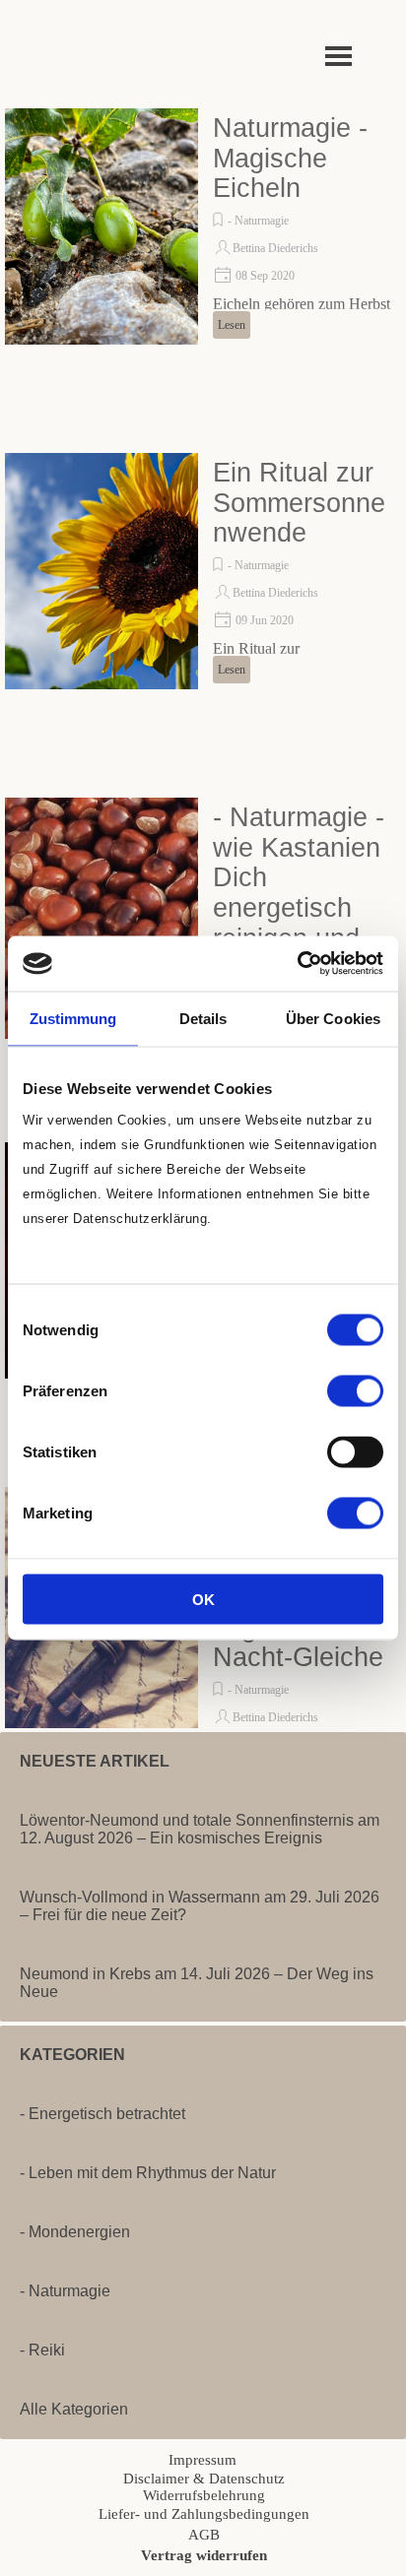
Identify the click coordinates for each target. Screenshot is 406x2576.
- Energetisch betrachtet (102, 2114)
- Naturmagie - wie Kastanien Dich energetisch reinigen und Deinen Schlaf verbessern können (299, 923)
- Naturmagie (258, 221)
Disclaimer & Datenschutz (204, 2479)
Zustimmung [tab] (73, 1018)
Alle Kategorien (74, 2409)
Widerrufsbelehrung (204, 2495)
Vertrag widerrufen (204, 2555)
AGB (204, 2535)
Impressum (203, 2460)
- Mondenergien (75, 2232)
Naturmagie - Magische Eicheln (290, 158)
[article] (203, 226)
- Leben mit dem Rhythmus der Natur (148, 2173)
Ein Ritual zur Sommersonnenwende (299, 503)
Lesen (232, 325)
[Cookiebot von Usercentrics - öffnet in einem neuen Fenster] (297, 964)
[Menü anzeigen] (338, 56)
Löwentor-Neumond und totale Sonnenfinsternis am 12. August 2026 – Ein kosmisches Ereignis (200, 1829)
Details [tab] (203, 1018)
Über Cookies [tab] (333, 1018)
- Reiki (42, 2350)
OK (203, 1600)
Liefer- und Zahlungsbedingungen (204, 2514)
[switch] (355, 1391)
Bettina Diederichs (275, 248)
